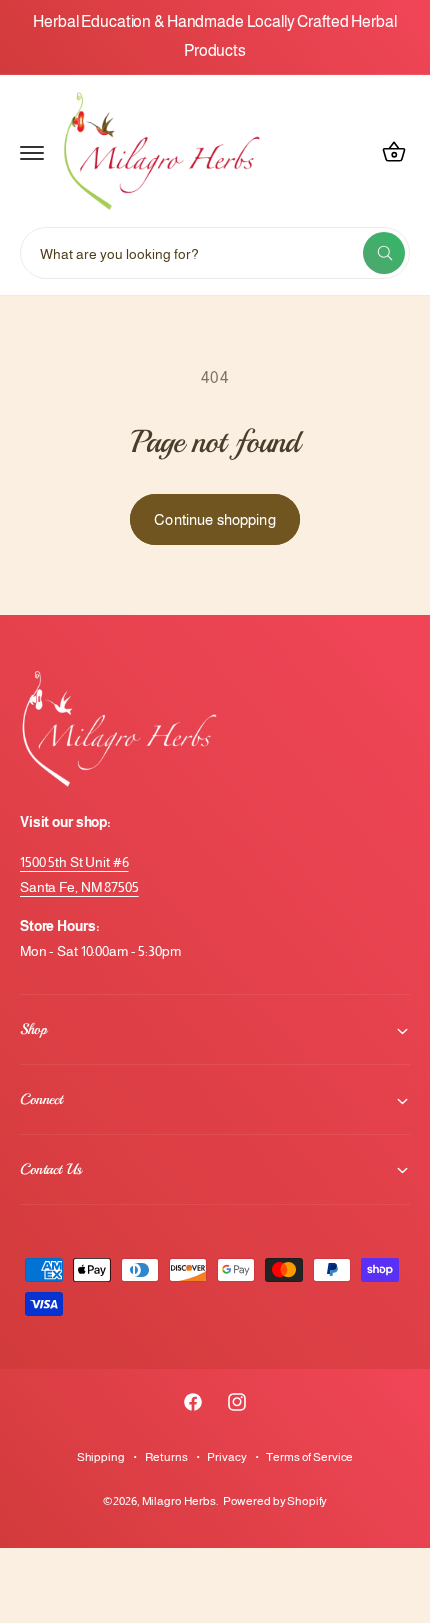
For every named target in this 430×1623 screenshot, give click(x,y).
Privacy (226, 1457)
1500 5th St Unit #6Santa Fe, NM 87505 (79, 874)
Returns (166, 1457)
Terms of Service (309, 1457)
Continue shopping (215, 519)
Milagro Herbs (179, 1501)
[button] (32, 152)
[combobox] (215, 253)
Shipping (101, 1457)
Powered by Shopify (275, 1501)
